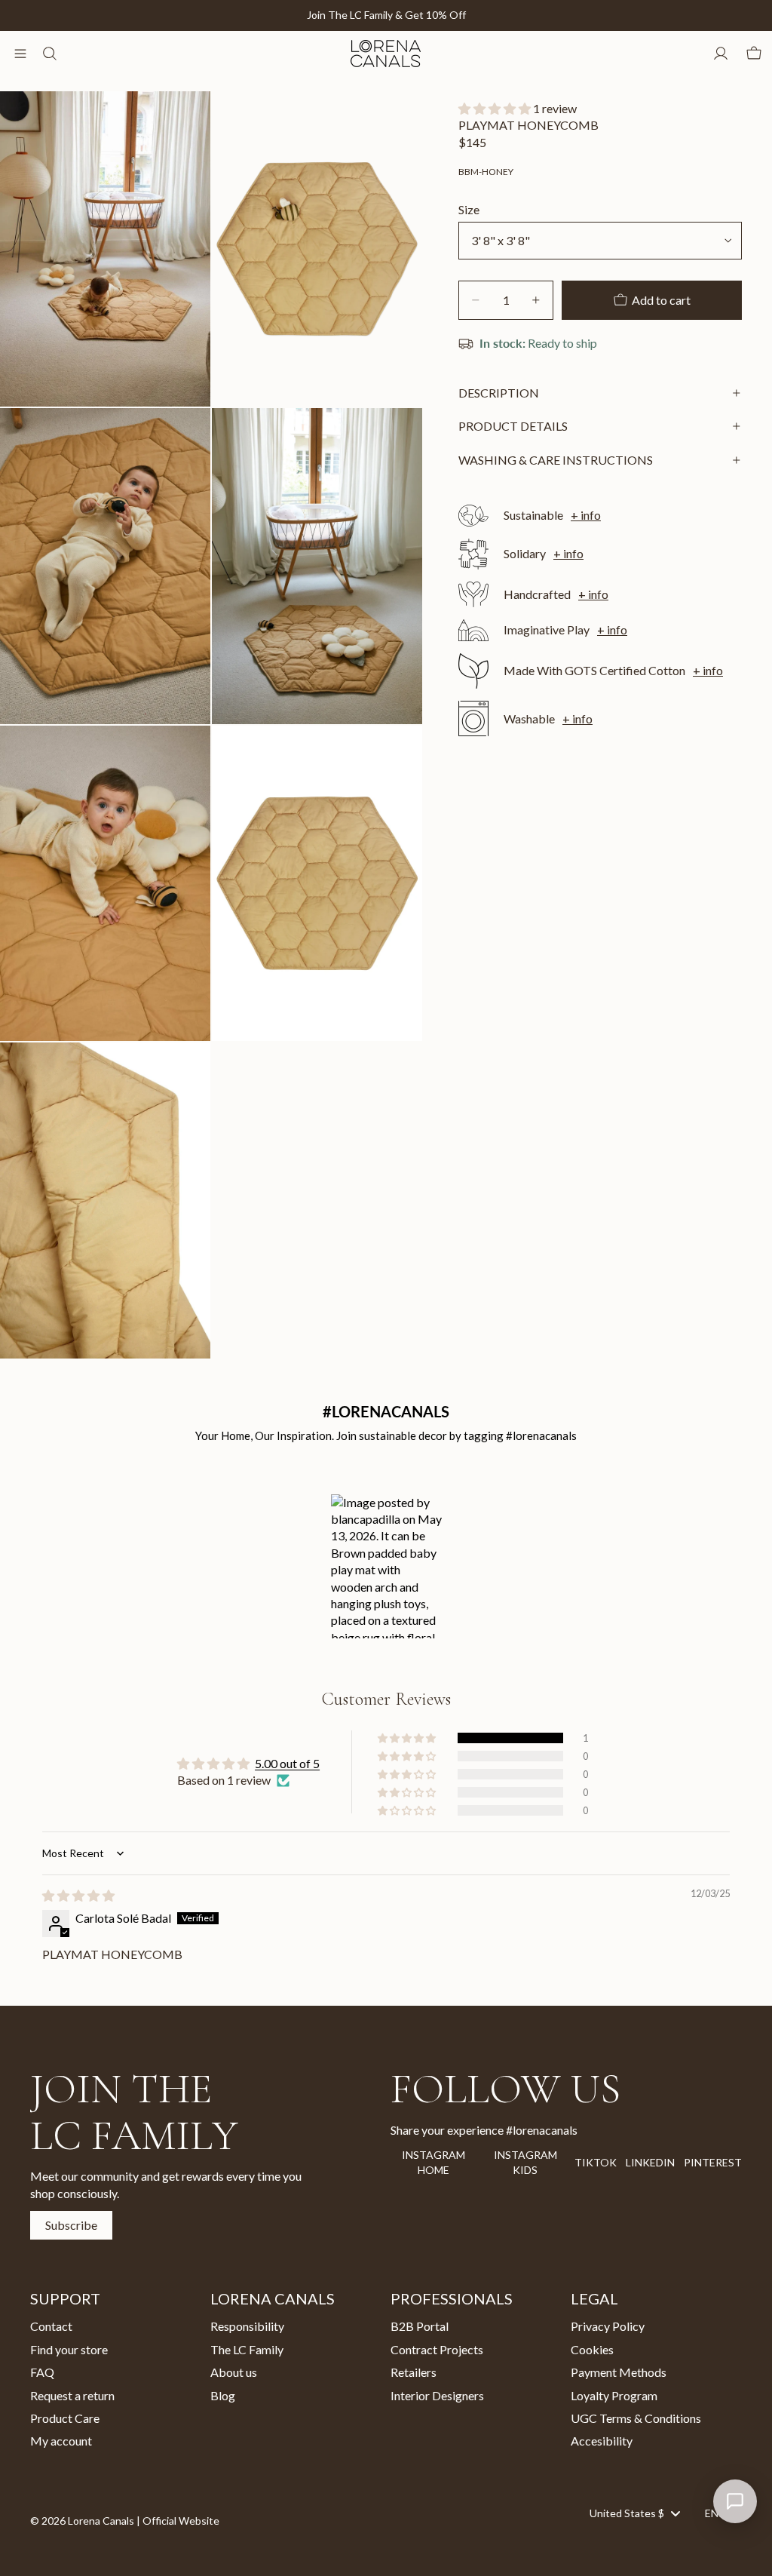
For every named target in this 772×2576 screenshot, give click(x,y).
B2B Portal (420, 2326)
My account (61, 2441)
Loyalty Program (614, 2395)
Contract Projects (437, 2349)
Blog (223, 2395)
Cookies (592, 2349)
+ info (586, 515)
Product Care (65, 2418)
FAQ (42, 2372)
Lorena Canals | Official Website (144, 2521)
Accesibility (602, 2441)
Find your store (69, 2349)
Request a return (72, 2395)
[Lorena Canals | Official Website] (385, 54)
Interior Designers (437, 2395)
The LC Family (247, 2349)
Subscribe (71, 2225)
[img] (78, 1895)
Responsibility (247, 2326)
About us (234, 2372)
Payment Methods (619, 2372)
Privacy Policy (608, 2326)
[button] (496, 108)
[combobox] (634, 2513)
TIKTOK (596, 2162)
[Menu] (20, 54)
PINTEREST (713, 2162)
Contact (51, 2326)
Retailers (414, 2372)
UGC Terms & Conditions (636, 2418)
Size (469, 209)
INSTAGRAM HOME (433, 2162)
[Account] (721, 54)
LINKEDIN (650, 2162)
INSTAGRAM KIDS (525, 2162)
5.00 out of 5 (287, 1763)
